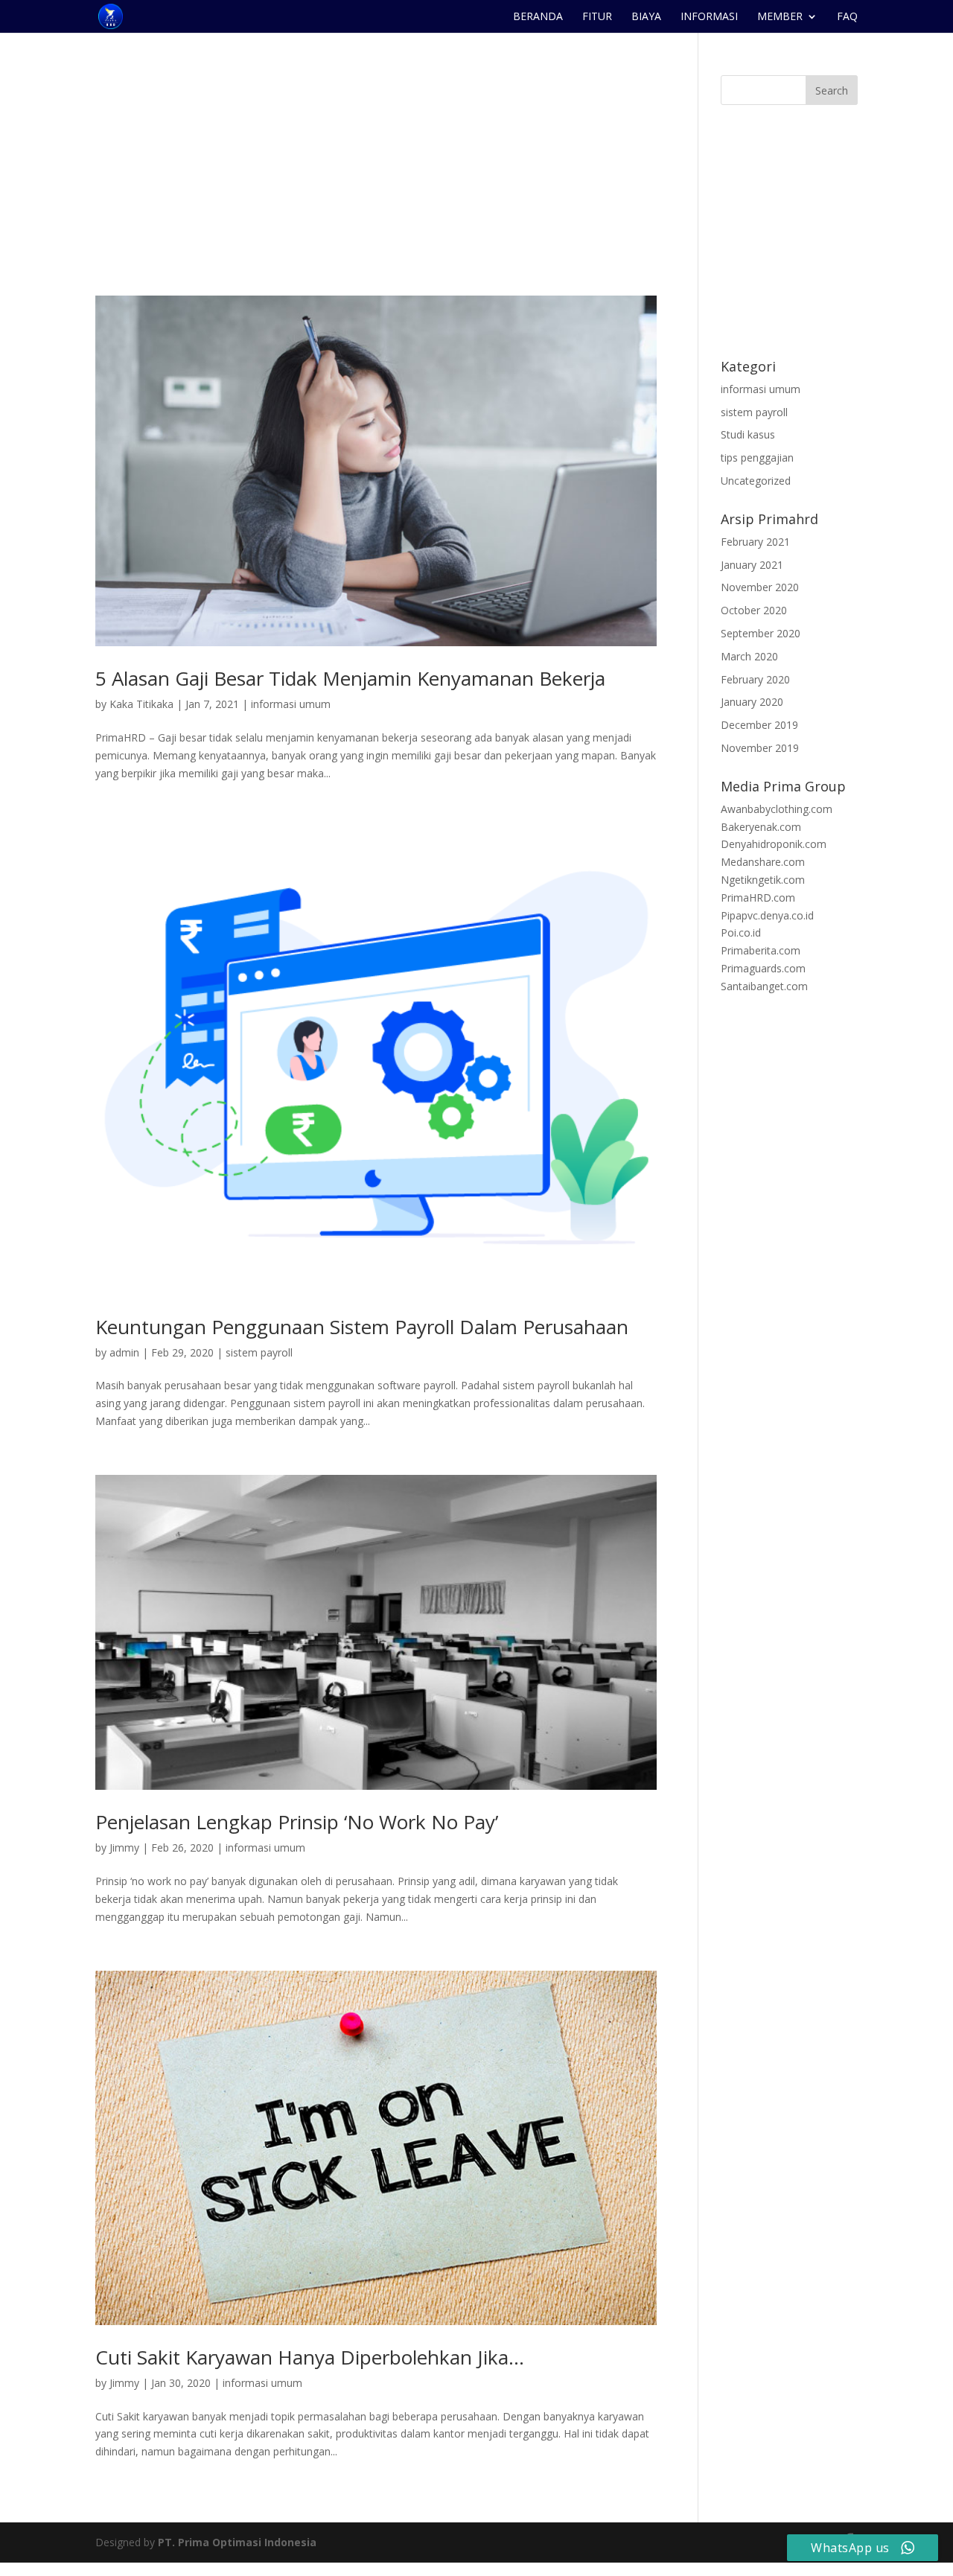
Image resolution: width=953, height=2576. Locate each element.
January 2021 (752, 565)
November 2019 (760, 748)
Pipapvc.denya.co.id (767, 915)
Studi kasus (748, 434)
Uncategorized (756, 481)
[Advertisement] (376, 185)
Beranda (538, 17)
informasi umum (291, 704)
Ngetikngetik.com (763, 880)
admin (124, 1352)
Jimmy (124, 1847)
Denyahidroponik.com (774, 844)
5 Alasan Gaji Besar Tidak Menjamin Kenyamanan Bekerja (350, 678)
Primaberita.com (761, 950)
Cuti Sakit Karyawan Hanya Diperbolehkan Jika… (310, 2357)
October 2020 (754, 610)
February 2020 (755, 679)
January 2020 (752, 702)
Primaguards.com (763, 968)
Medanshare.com (763, 862)
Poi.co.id (741, 932)
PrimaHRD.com (758, 898)
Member (780, 17)
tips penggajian (757, 458)
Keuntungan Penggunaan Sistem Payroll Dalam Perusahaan (362, 1327)
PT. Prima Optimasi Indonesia (237, 2542)
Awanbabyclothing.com (777, 809)
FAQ (847, 17)
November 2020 (760, 587)
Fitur (597, 17)
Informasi (709, 17)
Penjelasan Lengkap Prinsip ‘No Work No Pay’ (297, 1822)
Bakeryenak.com (761, 827)
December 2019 (759, 725)
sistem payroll (259, 1352)
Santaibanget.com (764, 986)
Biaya (646, 17)
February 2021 (755, 542)
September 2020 (761, 633)
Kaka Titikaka (141, 704)
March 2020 (749, 656)
